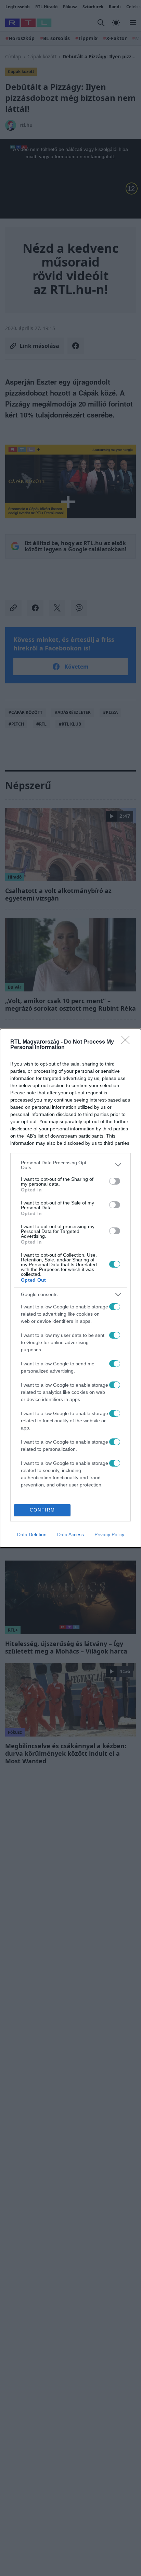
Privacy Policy (109, 1534)
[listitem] (70, 1165)
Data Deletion (32, 1534)
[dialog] (70, 1288)
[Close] (128, 1042)
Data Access (70, 1534)
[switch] (115, 1181)
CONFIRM (42, 1510)
